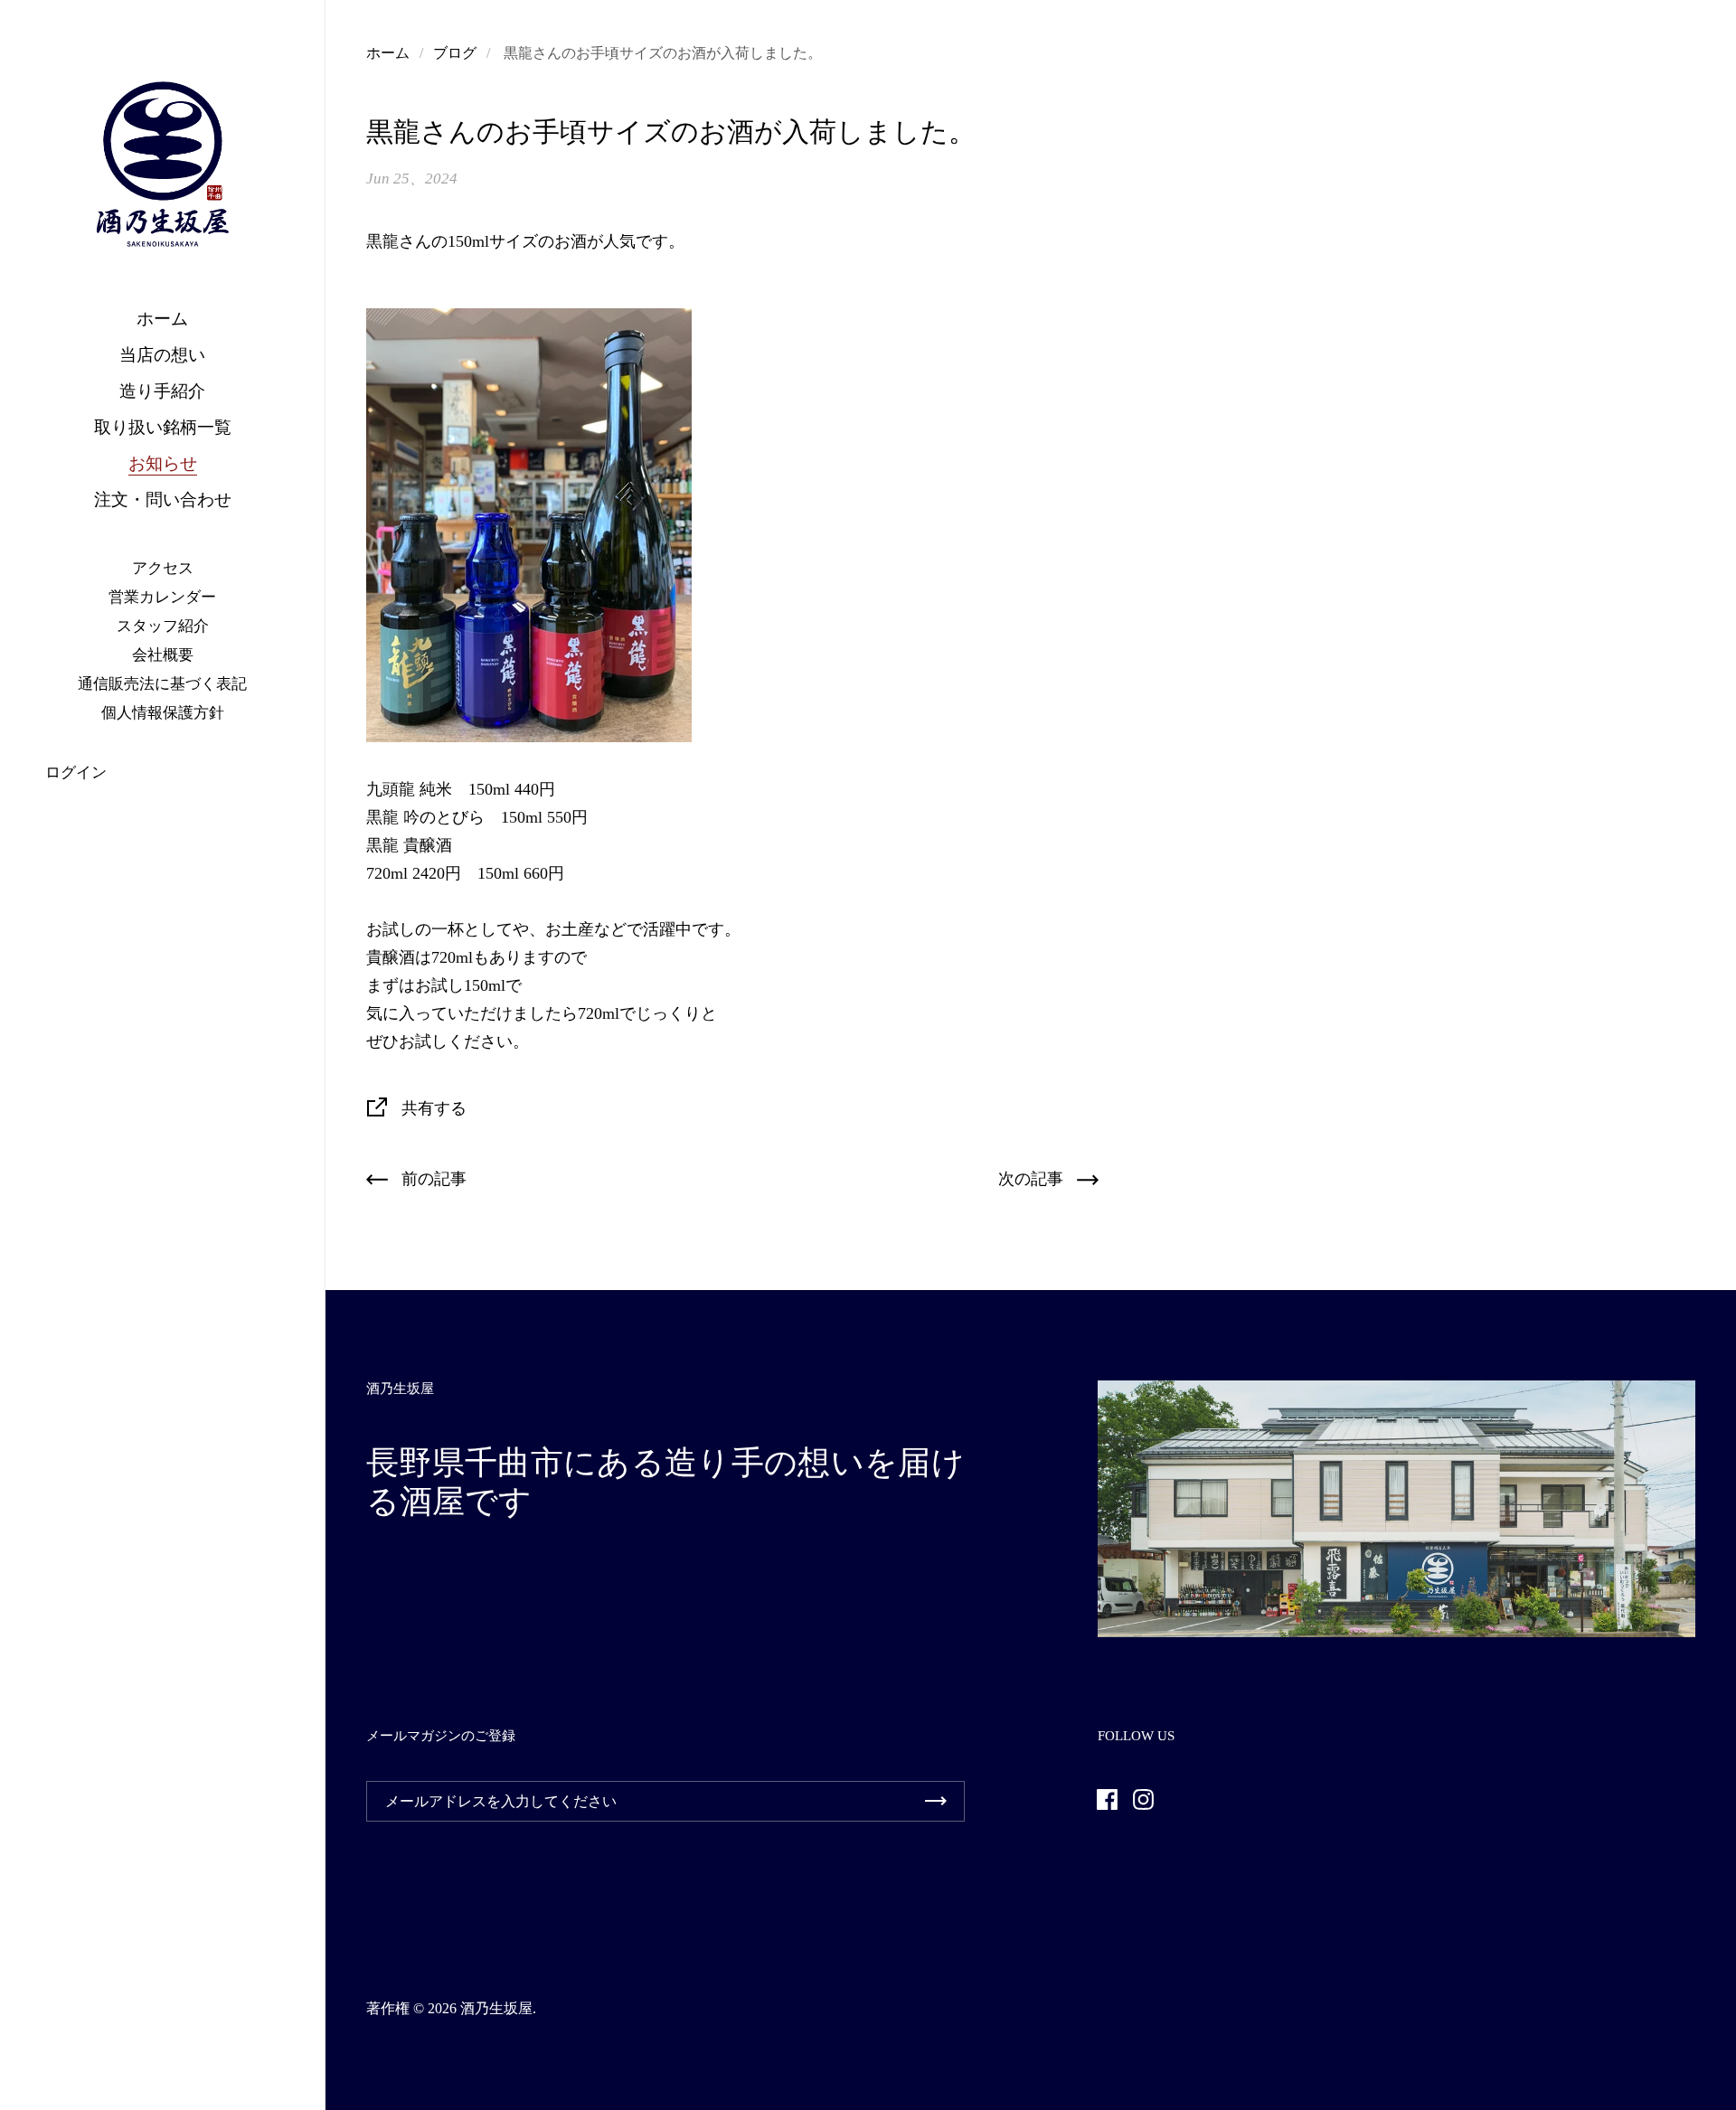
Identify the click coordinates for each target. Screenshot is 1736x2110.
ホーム (388, 53)
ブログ (455, 53)
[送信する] (936, 1801)
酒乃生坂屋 (496, 2008)
